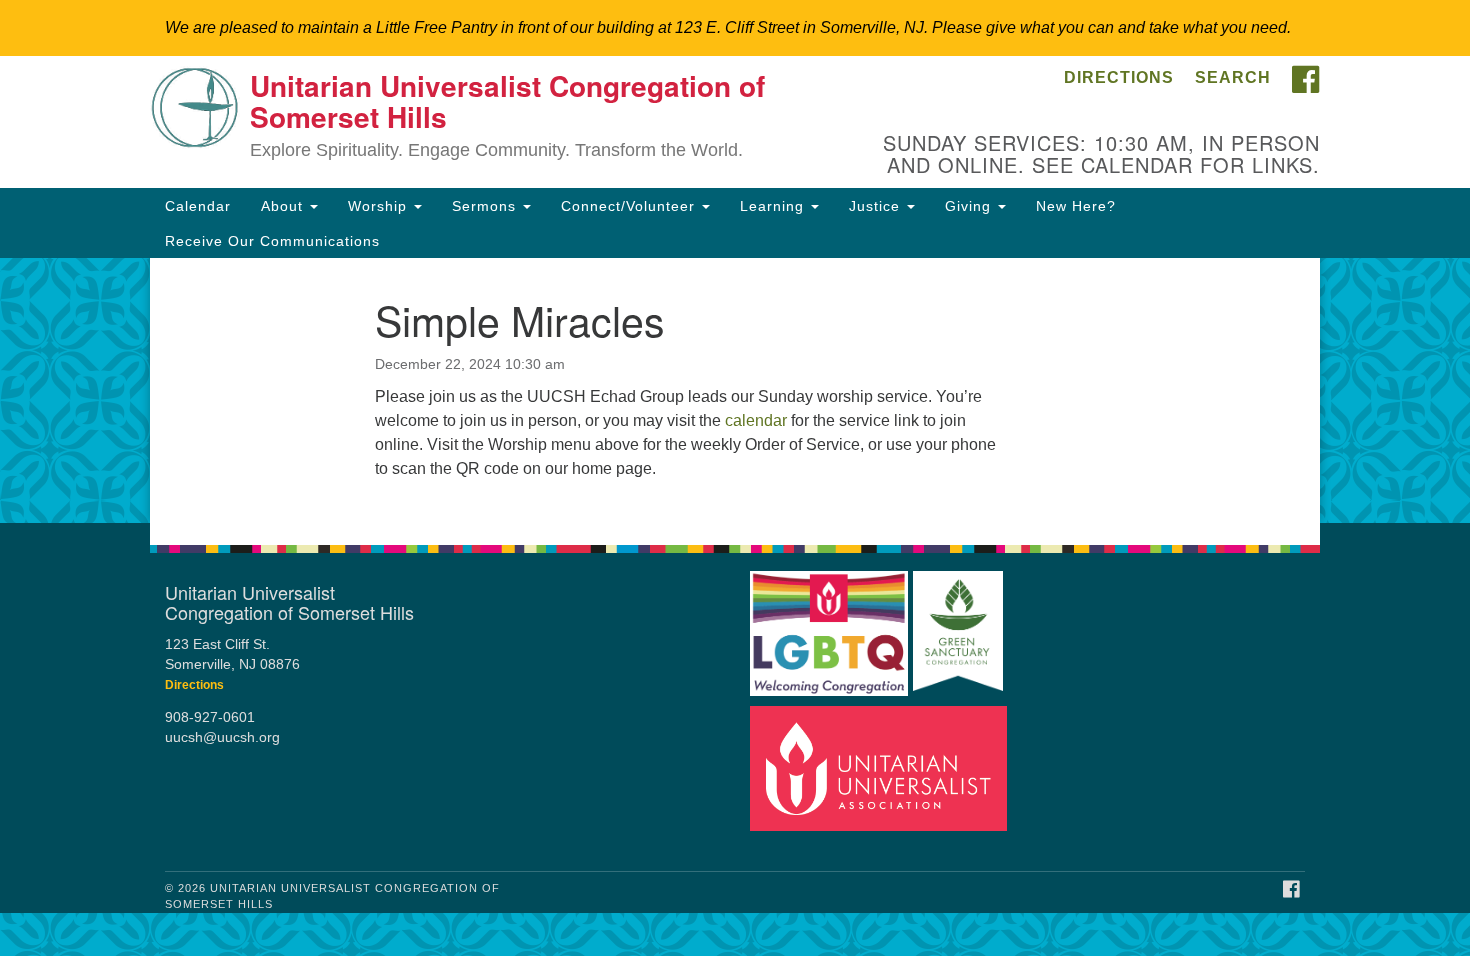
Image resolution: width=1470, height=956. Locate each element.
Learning (774, 206)
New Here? (1076, 206)
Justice (877, 206)
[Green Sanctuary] (958, 624)
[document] (735, 390)
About (284, 206)
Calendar (198, 206)
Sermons (486, 206)
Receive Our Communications (272, 241)
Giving (970, 206)
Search (1233, 77)
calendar (756, 420)
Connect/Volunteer (630, 206)
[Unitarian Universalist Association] (879, 768)
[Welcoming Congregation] (829, 624)
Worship (380, 206)
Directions (1119, 77)
